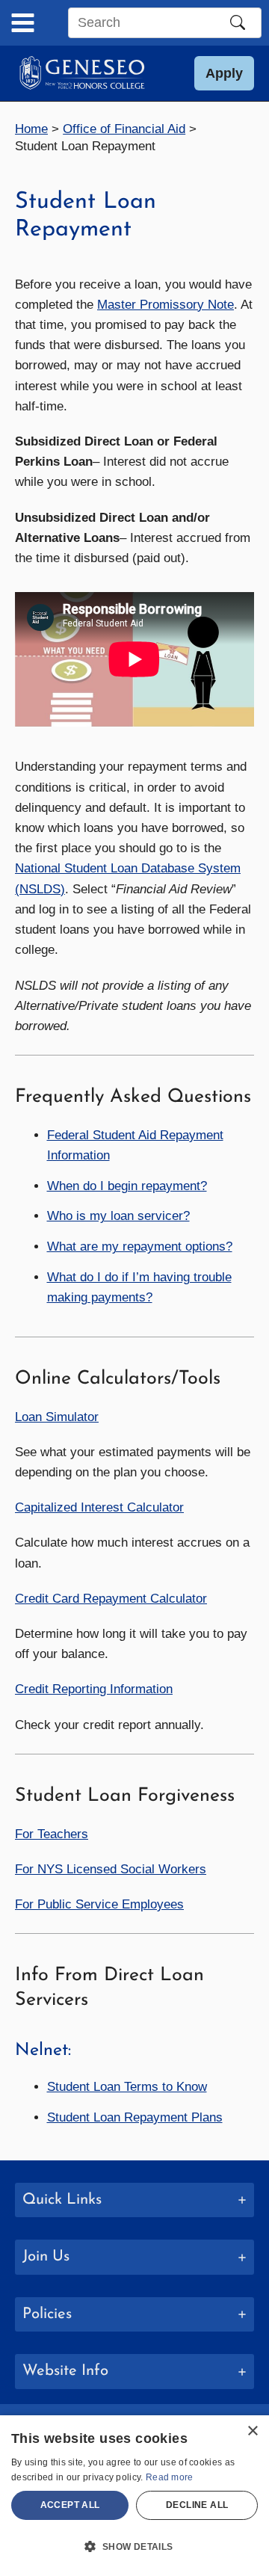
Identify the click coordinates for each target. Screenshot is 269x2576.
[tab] (134, 2200)
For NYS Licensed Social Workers (111, 1869)
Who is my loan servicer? (118, 1216)
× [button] (252, 2431)
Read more (170, 2477)
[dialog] (134, 2496)
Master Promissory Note (166, 305)
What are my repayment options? (140, 1247)
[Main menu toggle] (23, 23)
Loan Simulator (57, 1417)
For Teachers (52, 1834)
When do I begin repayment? (127, 1186)
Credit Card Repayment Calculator (111, 1599)
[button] (224, 73)
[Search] (238, 22)
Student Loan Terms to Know (127, 2087)
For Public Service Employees (99, 1904)
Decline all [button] (197, 2505)
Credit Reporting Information (94, 1689)
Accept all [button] (70, 2505)
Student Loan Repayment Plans (135, 2117)
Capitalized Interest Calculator (99, 1507)
